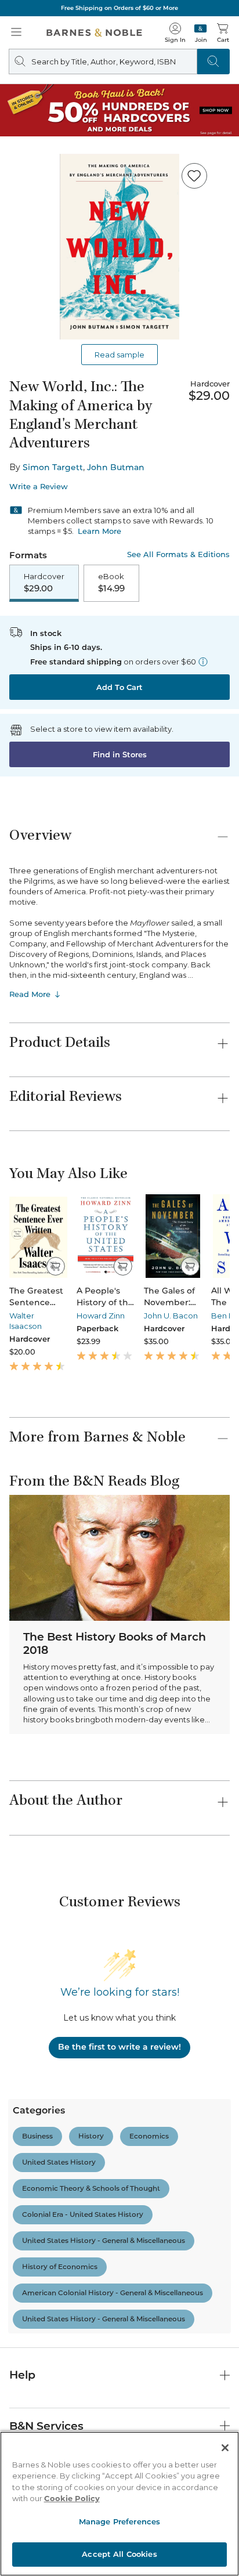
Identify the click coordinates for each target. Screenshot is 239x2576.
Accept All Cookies (119, 2554)
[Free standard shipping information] (203, 662)
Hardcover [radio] (44, 583)
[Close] (225, 2448)
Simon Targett (53, 467)
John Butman (116, 467)
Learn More (99, 531)
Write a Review (39, 487)
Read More (30, 994)
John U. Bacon (171, 1316)
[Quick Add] (55, 1266)
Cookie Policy (72, 2498)
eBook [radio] (111, 583)
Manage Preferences (119, 2521)
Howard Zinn (101, 1316)
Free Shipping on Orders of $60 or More (119, 8)
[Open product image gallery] (119, 247)
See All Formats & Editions (178, 554)
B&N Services (46, 2426)
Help (22, 2375)
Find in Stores (120, 754)
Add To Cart (119, 687)
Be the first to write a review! (119, 2047)
